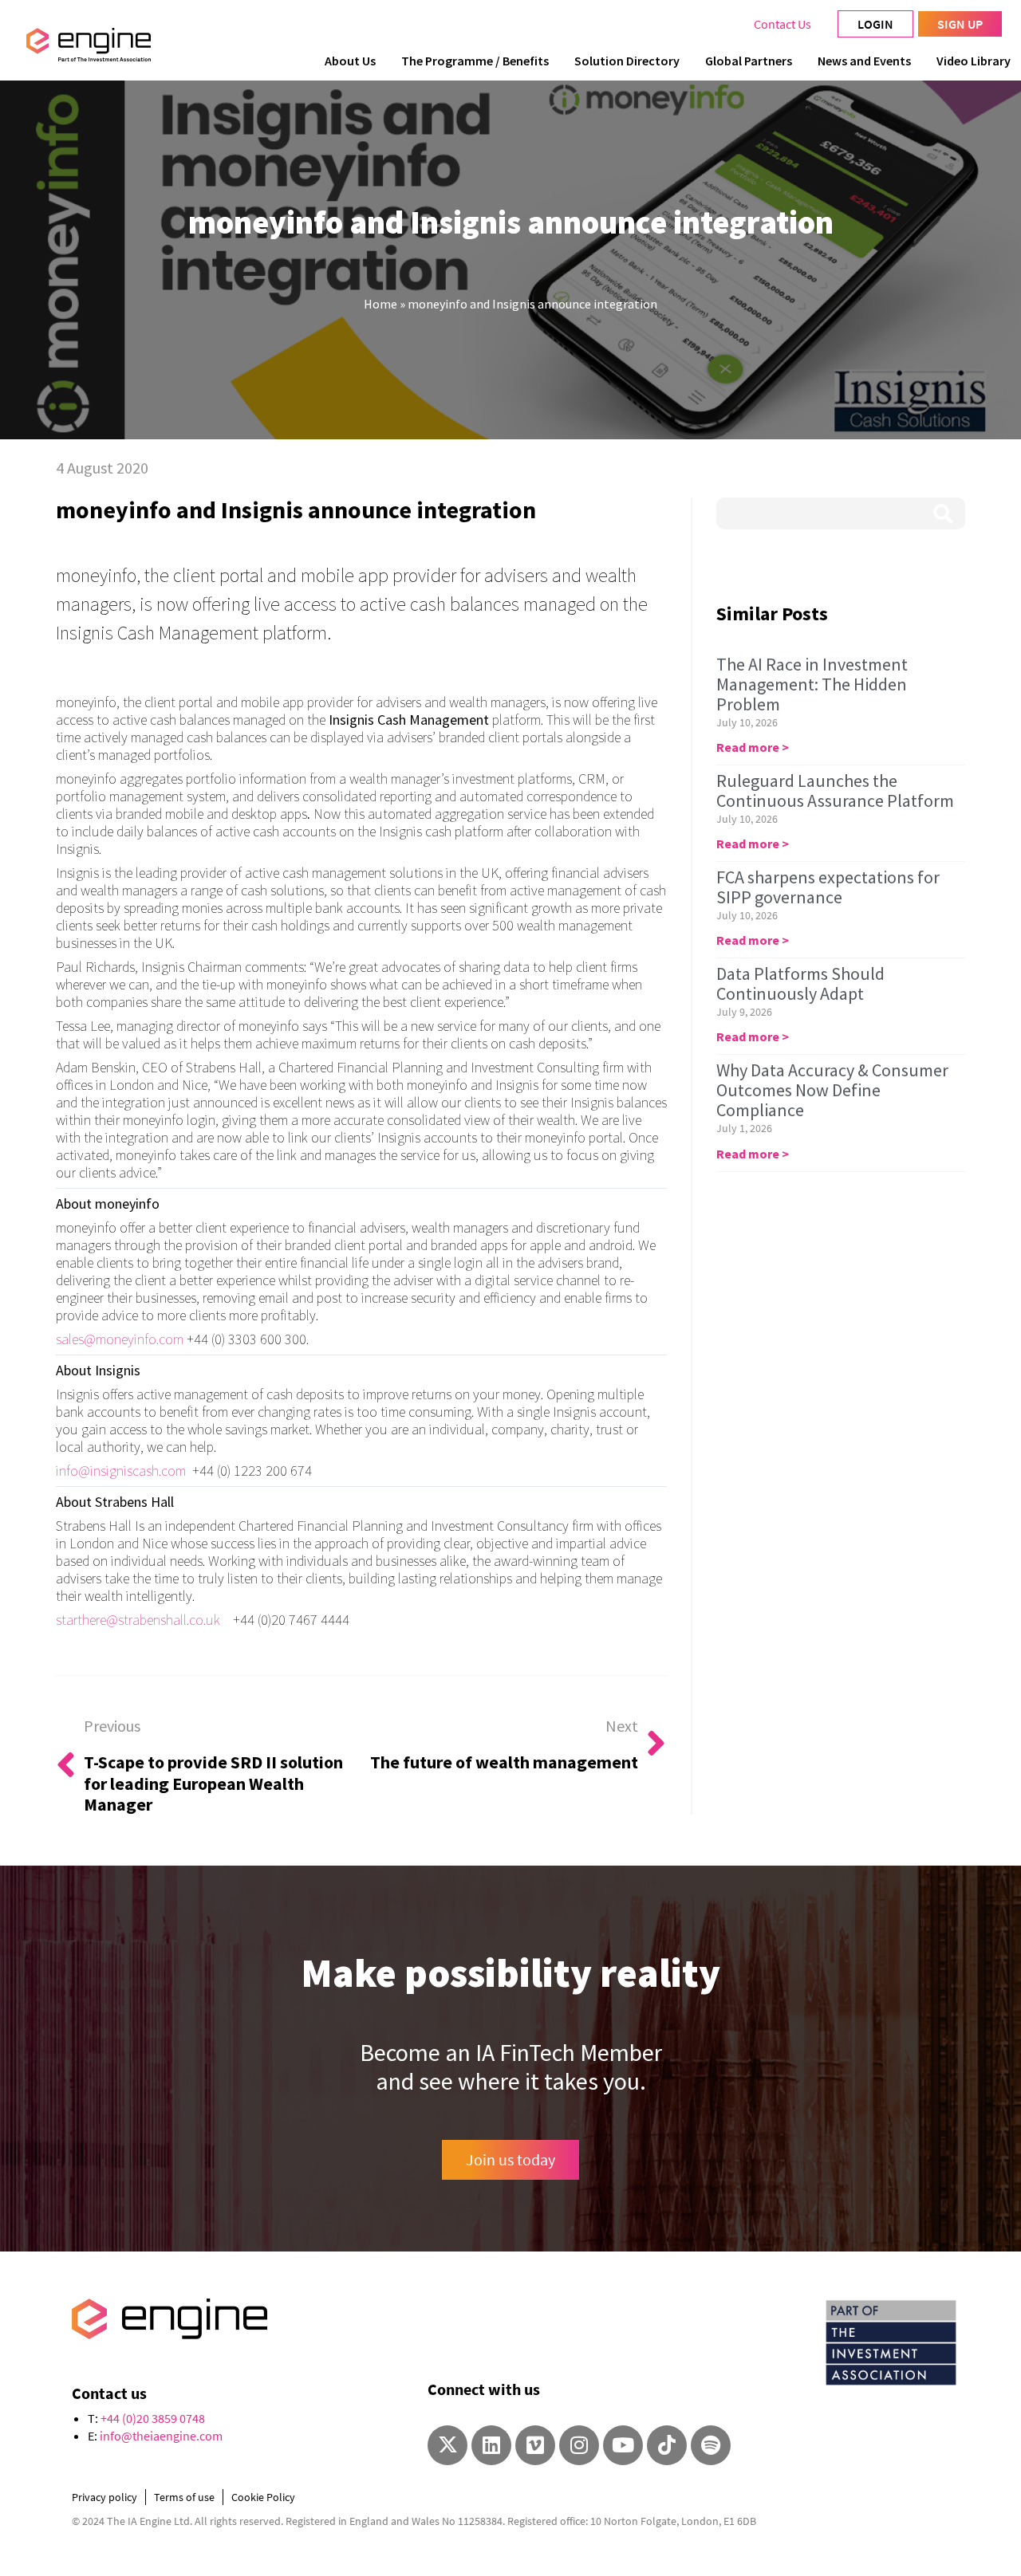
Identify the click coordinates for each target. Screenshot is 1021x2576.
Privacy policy (104, 2497)
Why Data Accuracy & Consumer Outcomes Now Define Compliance (832, 1090)
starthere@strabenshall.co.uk (138, 1620)
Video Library (974, 61)
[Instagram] (579, 2445)
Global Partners (749, 61)
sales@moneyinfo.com (120, 1339)
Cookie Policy (263, 2497)
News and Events (864, 61)
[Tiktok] (667, 2445)
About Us (350, 61)
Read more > (753, 747)
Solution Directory (627, 61)
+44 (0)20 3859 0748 (153, 2418)
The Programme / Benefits (475, 61)
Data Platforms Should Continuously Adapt (800, 983)
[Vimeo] (535, 2445)
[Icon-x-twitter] (447, 2445)
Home (380, 304)
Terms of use (184, 2497)
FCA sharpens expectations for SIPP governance (828, 887)
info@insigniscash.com (121, 1471)
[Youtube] (623, 2445)
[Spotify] (711, 2445)
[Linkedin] (491, 2445)
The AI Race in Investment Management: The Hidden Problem (812, 684)
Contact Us (783, 24)
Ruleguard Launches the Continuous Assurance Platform (835, 790)
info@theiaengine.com (161, 2436)
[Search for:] (841, 513)
